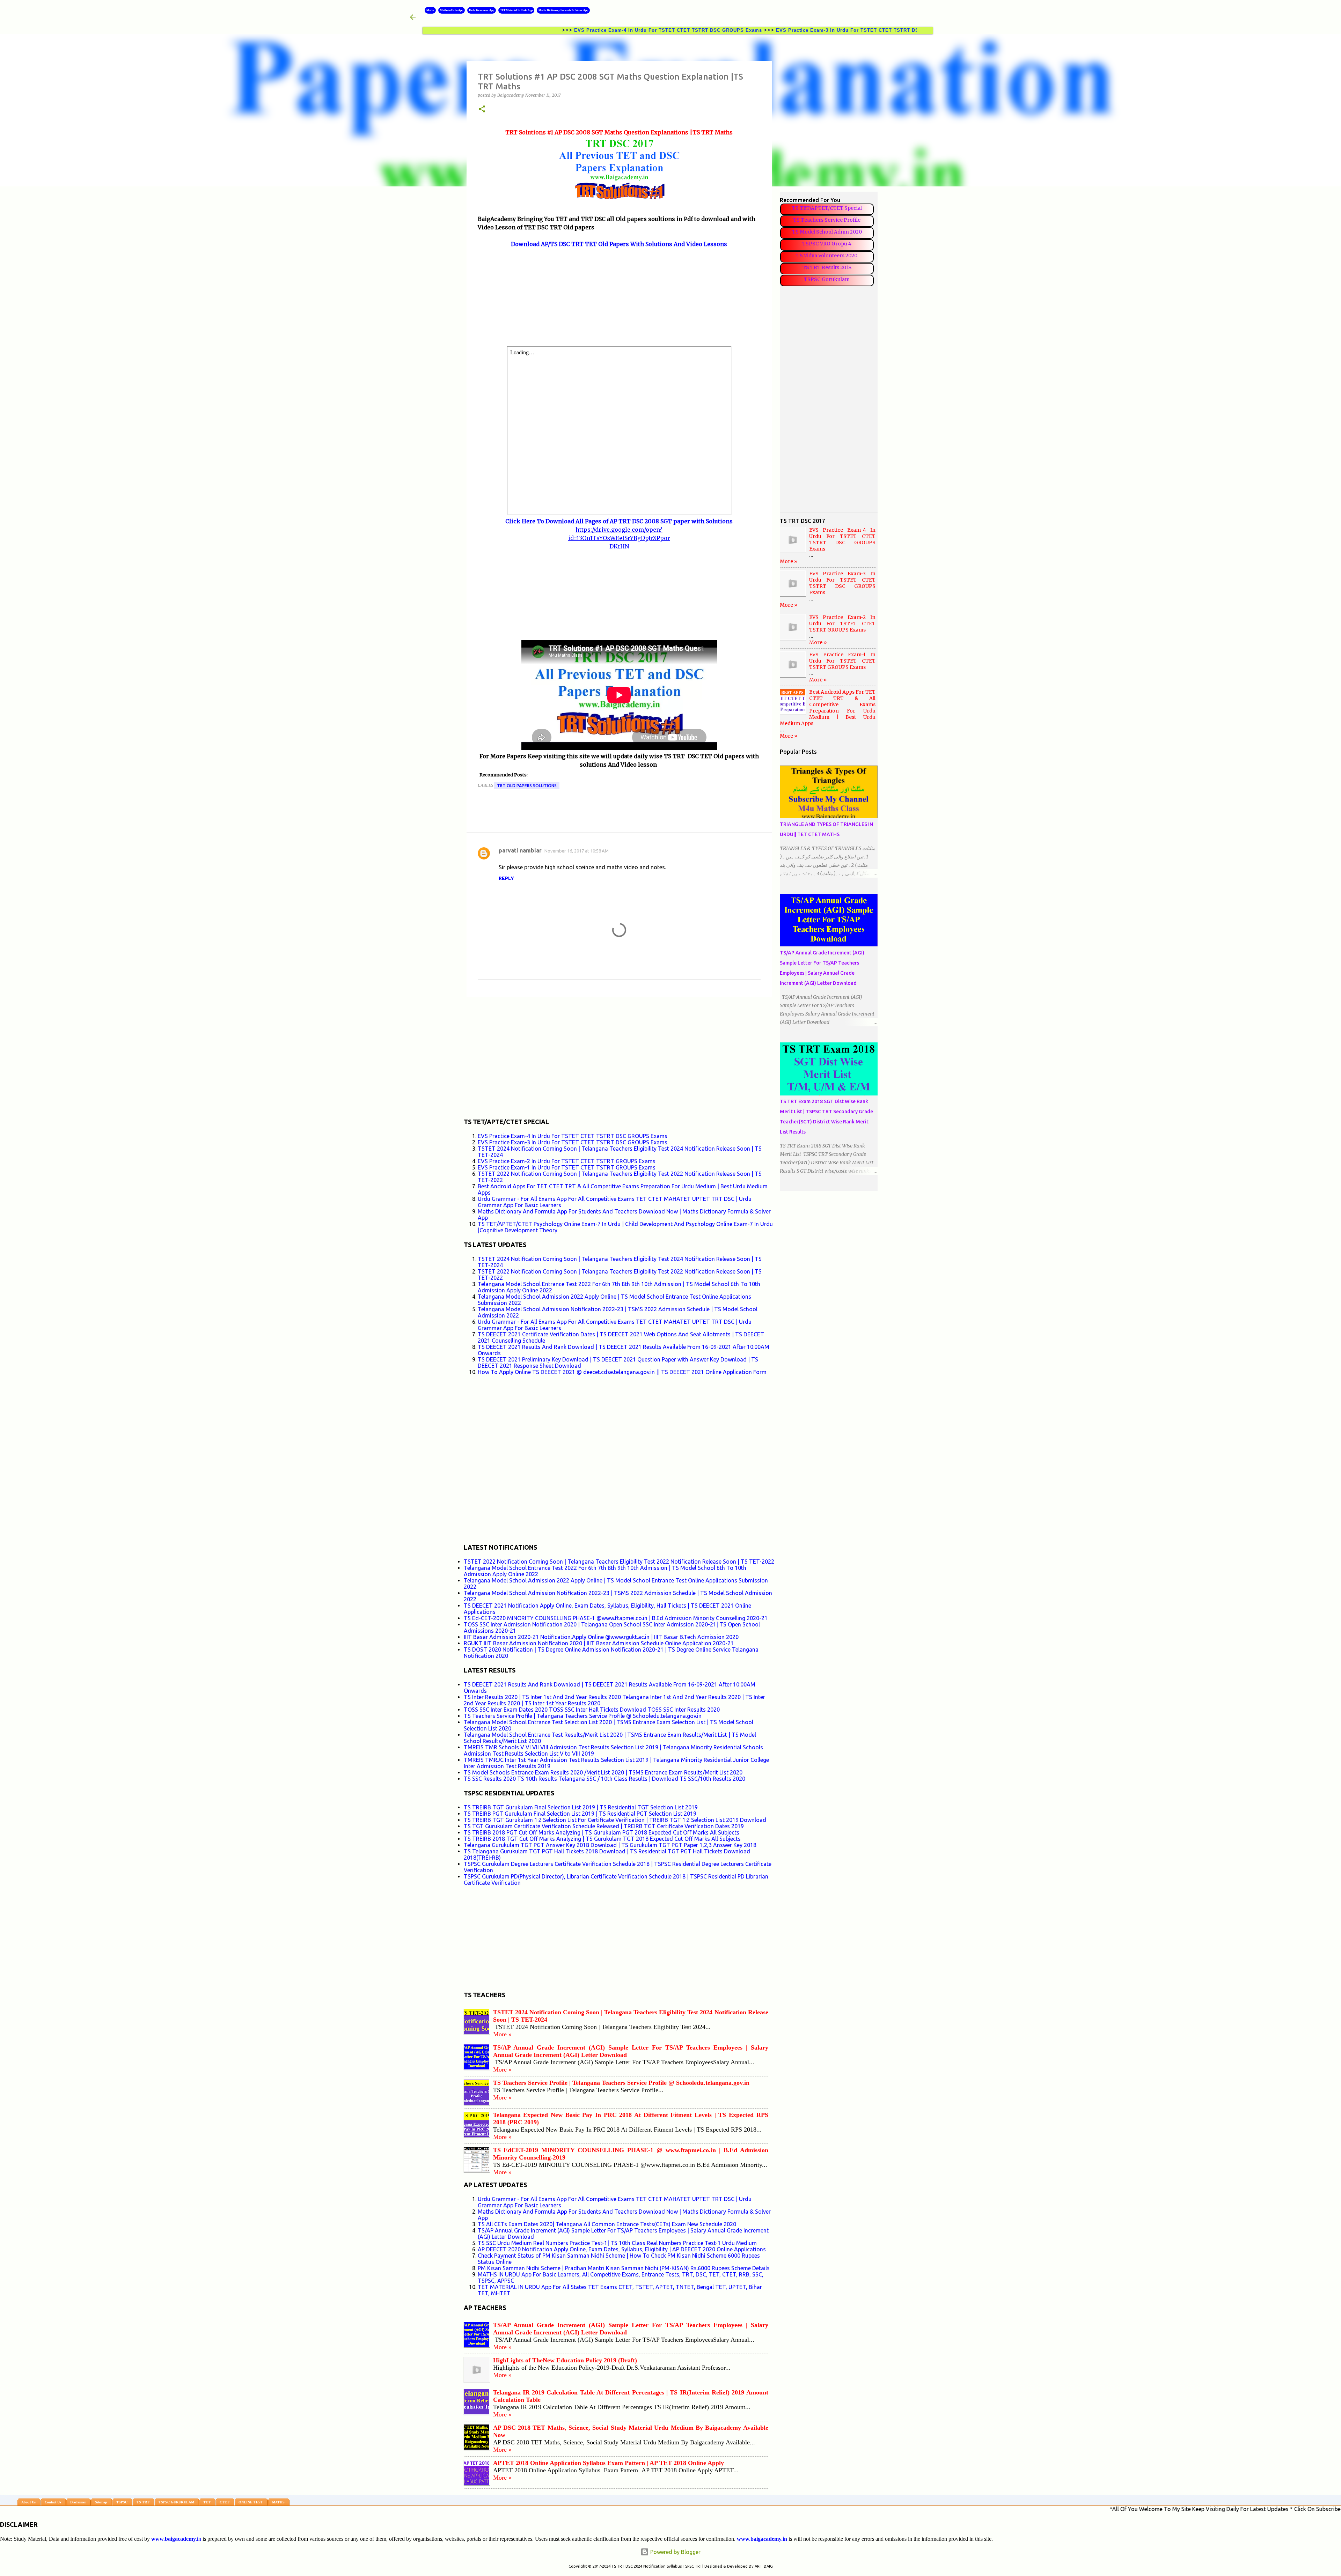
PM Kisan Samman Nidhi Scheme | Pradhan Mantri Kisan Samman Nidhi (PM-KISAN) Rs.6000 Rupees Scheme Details (624, 2268)
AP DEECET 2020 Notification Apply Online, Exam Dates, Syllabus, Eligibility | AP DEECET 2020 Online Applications (622, 2249)
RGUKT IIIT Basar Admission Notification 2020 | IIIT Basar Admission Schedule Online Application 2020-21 (599, 1643)
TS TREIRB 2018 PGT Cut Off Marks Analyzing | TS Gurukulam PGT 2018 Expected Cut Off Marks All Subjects (602, 1832)
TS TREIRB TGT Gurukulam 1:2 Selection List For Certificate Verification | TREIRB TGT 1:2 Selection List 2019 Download (615, 1820)
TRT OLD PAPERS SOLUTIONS (527, 786)
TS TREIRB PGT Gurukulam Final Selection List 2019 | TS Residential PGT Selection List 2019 (580, 1814)
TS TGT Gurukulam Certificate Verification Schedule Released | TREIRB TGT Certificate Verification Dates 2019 (604, 1826)
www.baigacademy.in (762, 2539)
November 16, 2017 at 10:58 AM (577, 851)
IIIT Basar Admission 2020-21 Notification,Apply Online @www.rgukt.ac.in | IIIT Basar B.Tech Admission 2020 (601, 1637)
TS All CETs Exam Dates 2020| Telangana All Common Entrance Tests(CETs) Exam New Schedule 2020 (607, 2224)
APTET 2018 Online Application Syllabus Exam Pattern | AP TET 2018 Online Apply (609, 2463)
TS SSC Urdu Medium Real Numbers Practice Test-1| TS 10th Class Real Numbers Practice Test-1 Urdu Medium (617, 2243)
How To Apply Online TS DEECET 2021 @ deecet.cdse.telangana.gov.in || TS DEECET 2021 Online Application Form (622, 1372)
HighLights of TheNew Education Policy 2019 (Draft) (565, 2360)
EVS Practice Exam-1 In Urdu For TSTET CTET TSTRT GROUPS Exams (567, 1167)
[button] (482, 109)
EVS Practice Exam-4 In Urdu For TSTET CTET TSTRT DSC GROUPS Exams (538, 30)
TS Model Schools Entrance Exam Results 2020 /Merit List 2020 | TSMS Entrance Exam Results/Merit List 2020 (603, 1772)
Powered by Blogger (675, 2552)
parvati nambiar (520, 850)
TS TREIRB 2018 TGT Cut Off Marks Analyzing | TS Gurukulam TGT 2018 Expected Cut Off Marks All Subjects (602, 1839)
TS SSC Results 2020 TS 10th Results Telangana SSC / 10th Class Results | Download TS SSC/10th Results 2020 (604, 1779)
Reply (506, 878)
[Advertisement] (619, 297)
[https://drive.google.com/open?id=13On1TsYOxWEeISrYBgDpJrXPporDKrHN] (619, 636)
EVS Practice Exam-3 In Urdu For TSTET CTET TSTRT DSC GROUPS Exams (740, 30)
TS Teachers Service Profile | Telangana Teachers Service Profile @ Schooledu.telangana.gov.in (583, 1716)
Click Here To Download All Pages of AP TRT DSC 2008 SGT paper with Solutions (619, 521)
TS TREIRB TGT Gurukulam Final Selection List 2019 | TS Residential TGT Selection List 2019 (581, 1807)
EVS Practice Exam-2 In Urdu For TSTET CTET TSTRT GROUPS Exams (567, 1161)
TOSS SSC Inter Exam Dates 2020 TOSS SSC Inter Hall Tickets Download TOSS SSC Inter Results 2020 (592, 1710)
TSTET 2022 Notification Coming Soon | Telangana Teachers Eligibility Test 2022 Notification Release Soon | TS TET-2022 (619, 1562)
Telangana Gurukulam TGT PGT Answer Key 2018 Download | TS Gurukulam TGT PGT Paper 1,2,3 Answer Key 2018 (610, 1845)
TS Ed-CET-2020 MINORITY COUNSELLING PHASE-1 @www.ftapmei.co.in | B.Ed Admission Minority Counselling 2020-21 (616, 1618)
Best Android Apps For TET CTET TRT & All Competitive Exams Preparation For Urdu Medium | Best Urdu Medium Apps (828, 708)
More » (502, 2034)
